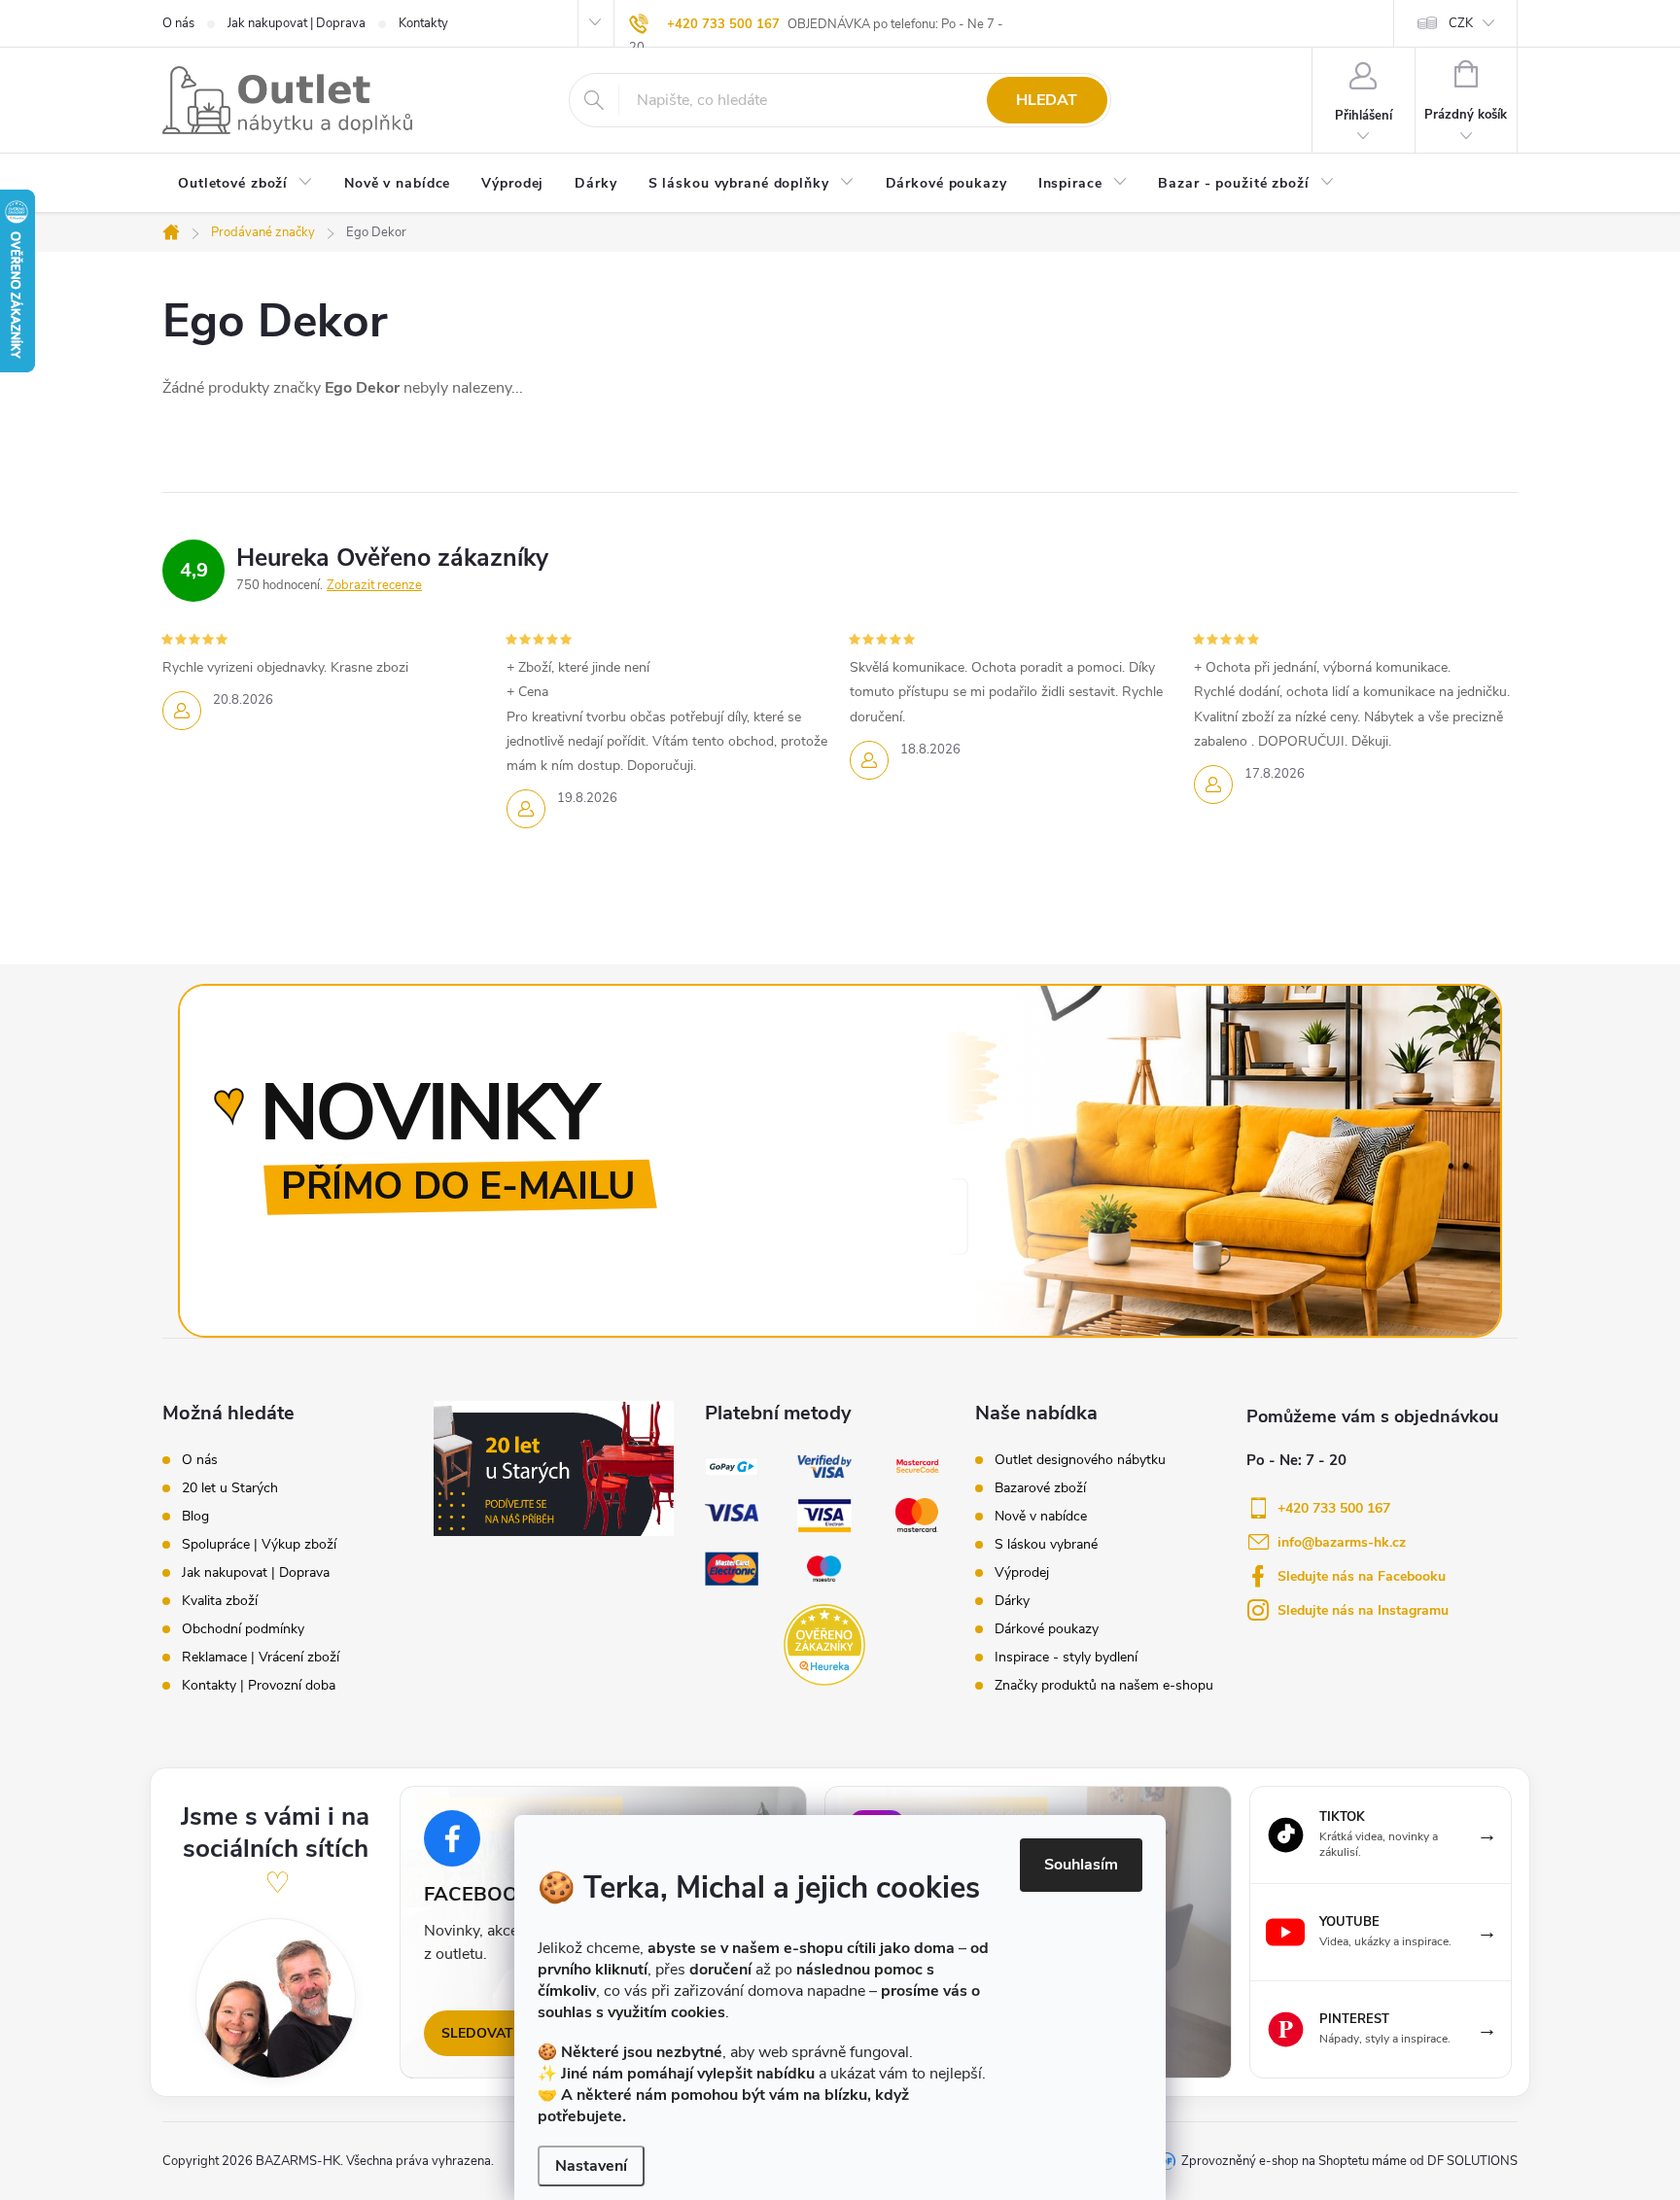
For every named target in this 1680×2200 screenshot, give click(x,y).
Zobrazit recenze (374, 585)
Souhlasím (1081, 1865)
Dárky (1012, 1601)
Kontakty (423, 23)
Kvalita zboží (220, 1601)
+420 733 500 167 (723, 24)
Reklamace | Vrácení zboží (261, 1658)
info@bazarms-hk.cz (1342, 1542)
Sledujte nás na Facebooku (1362, 1576)
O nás (178, 23)
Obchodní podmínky (243, 1629)
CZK (1461, 23)
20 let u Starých (230, 1488)
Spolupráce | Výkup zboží (259, 1545)
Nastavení (591, 2166)
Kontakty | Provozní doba (259, 1686)
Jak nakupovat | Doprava (297, 23)
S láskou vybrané (1046, 1545)
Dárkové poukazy (1047, 1629)
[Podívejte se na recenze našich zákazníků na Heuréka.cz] (824, 1644)
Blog (195, 1517)
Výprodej (1022, 1573)
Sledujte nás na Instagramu (1363, 1610)
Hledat (1047, 100)
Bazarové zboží (1040, 1488)
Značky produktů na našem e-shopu (1104, 1686)
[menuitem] (245, 185)
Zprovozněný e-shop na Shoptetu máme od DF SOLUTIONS (1349, 2161)
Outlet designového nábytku (1080, 1460)
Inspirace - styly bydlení (1066, 1658)
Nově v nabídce (1041, 1517)
